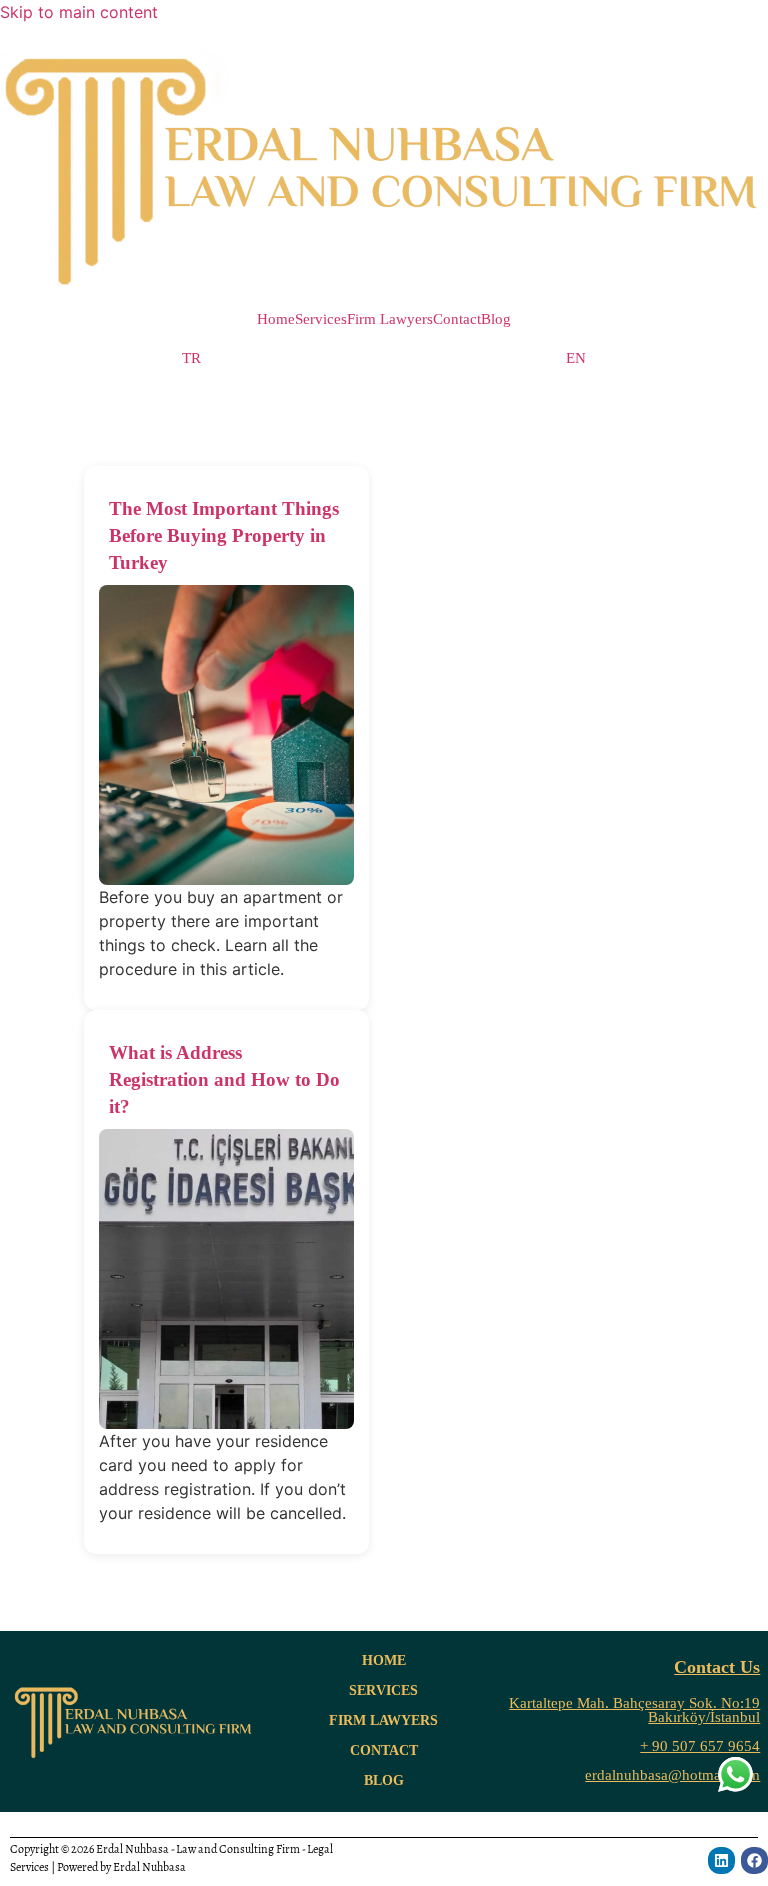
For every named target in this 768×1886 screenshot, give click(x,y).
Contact (457, 319)
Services (321, 319)
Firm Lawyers (390, 319)
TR (191, 358)
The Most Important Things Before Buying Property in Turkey (224, 535)
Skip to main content (79, 12)
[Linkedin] (721, 1860)
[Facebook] (754, 1860)
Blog (496, 319)
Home (276, 319)
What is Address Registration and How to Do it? (224, 1079)
